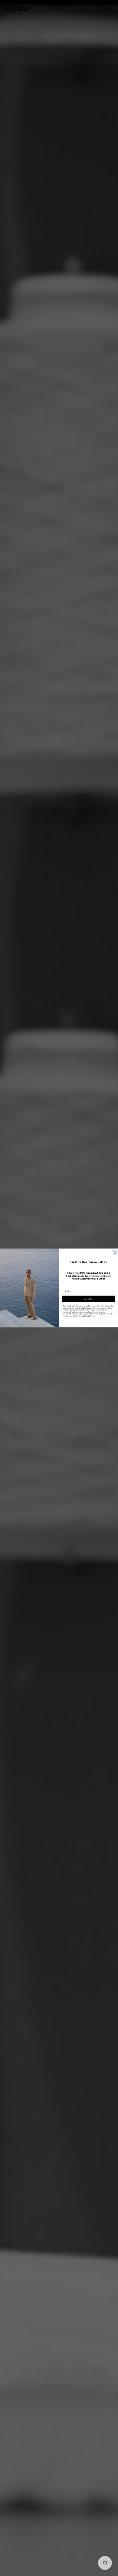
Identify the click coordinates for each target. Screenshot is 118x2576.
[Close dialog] (115, 1252)
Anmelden (89, 1299)
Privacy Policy (84, 1316)
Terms (93, 1316)
